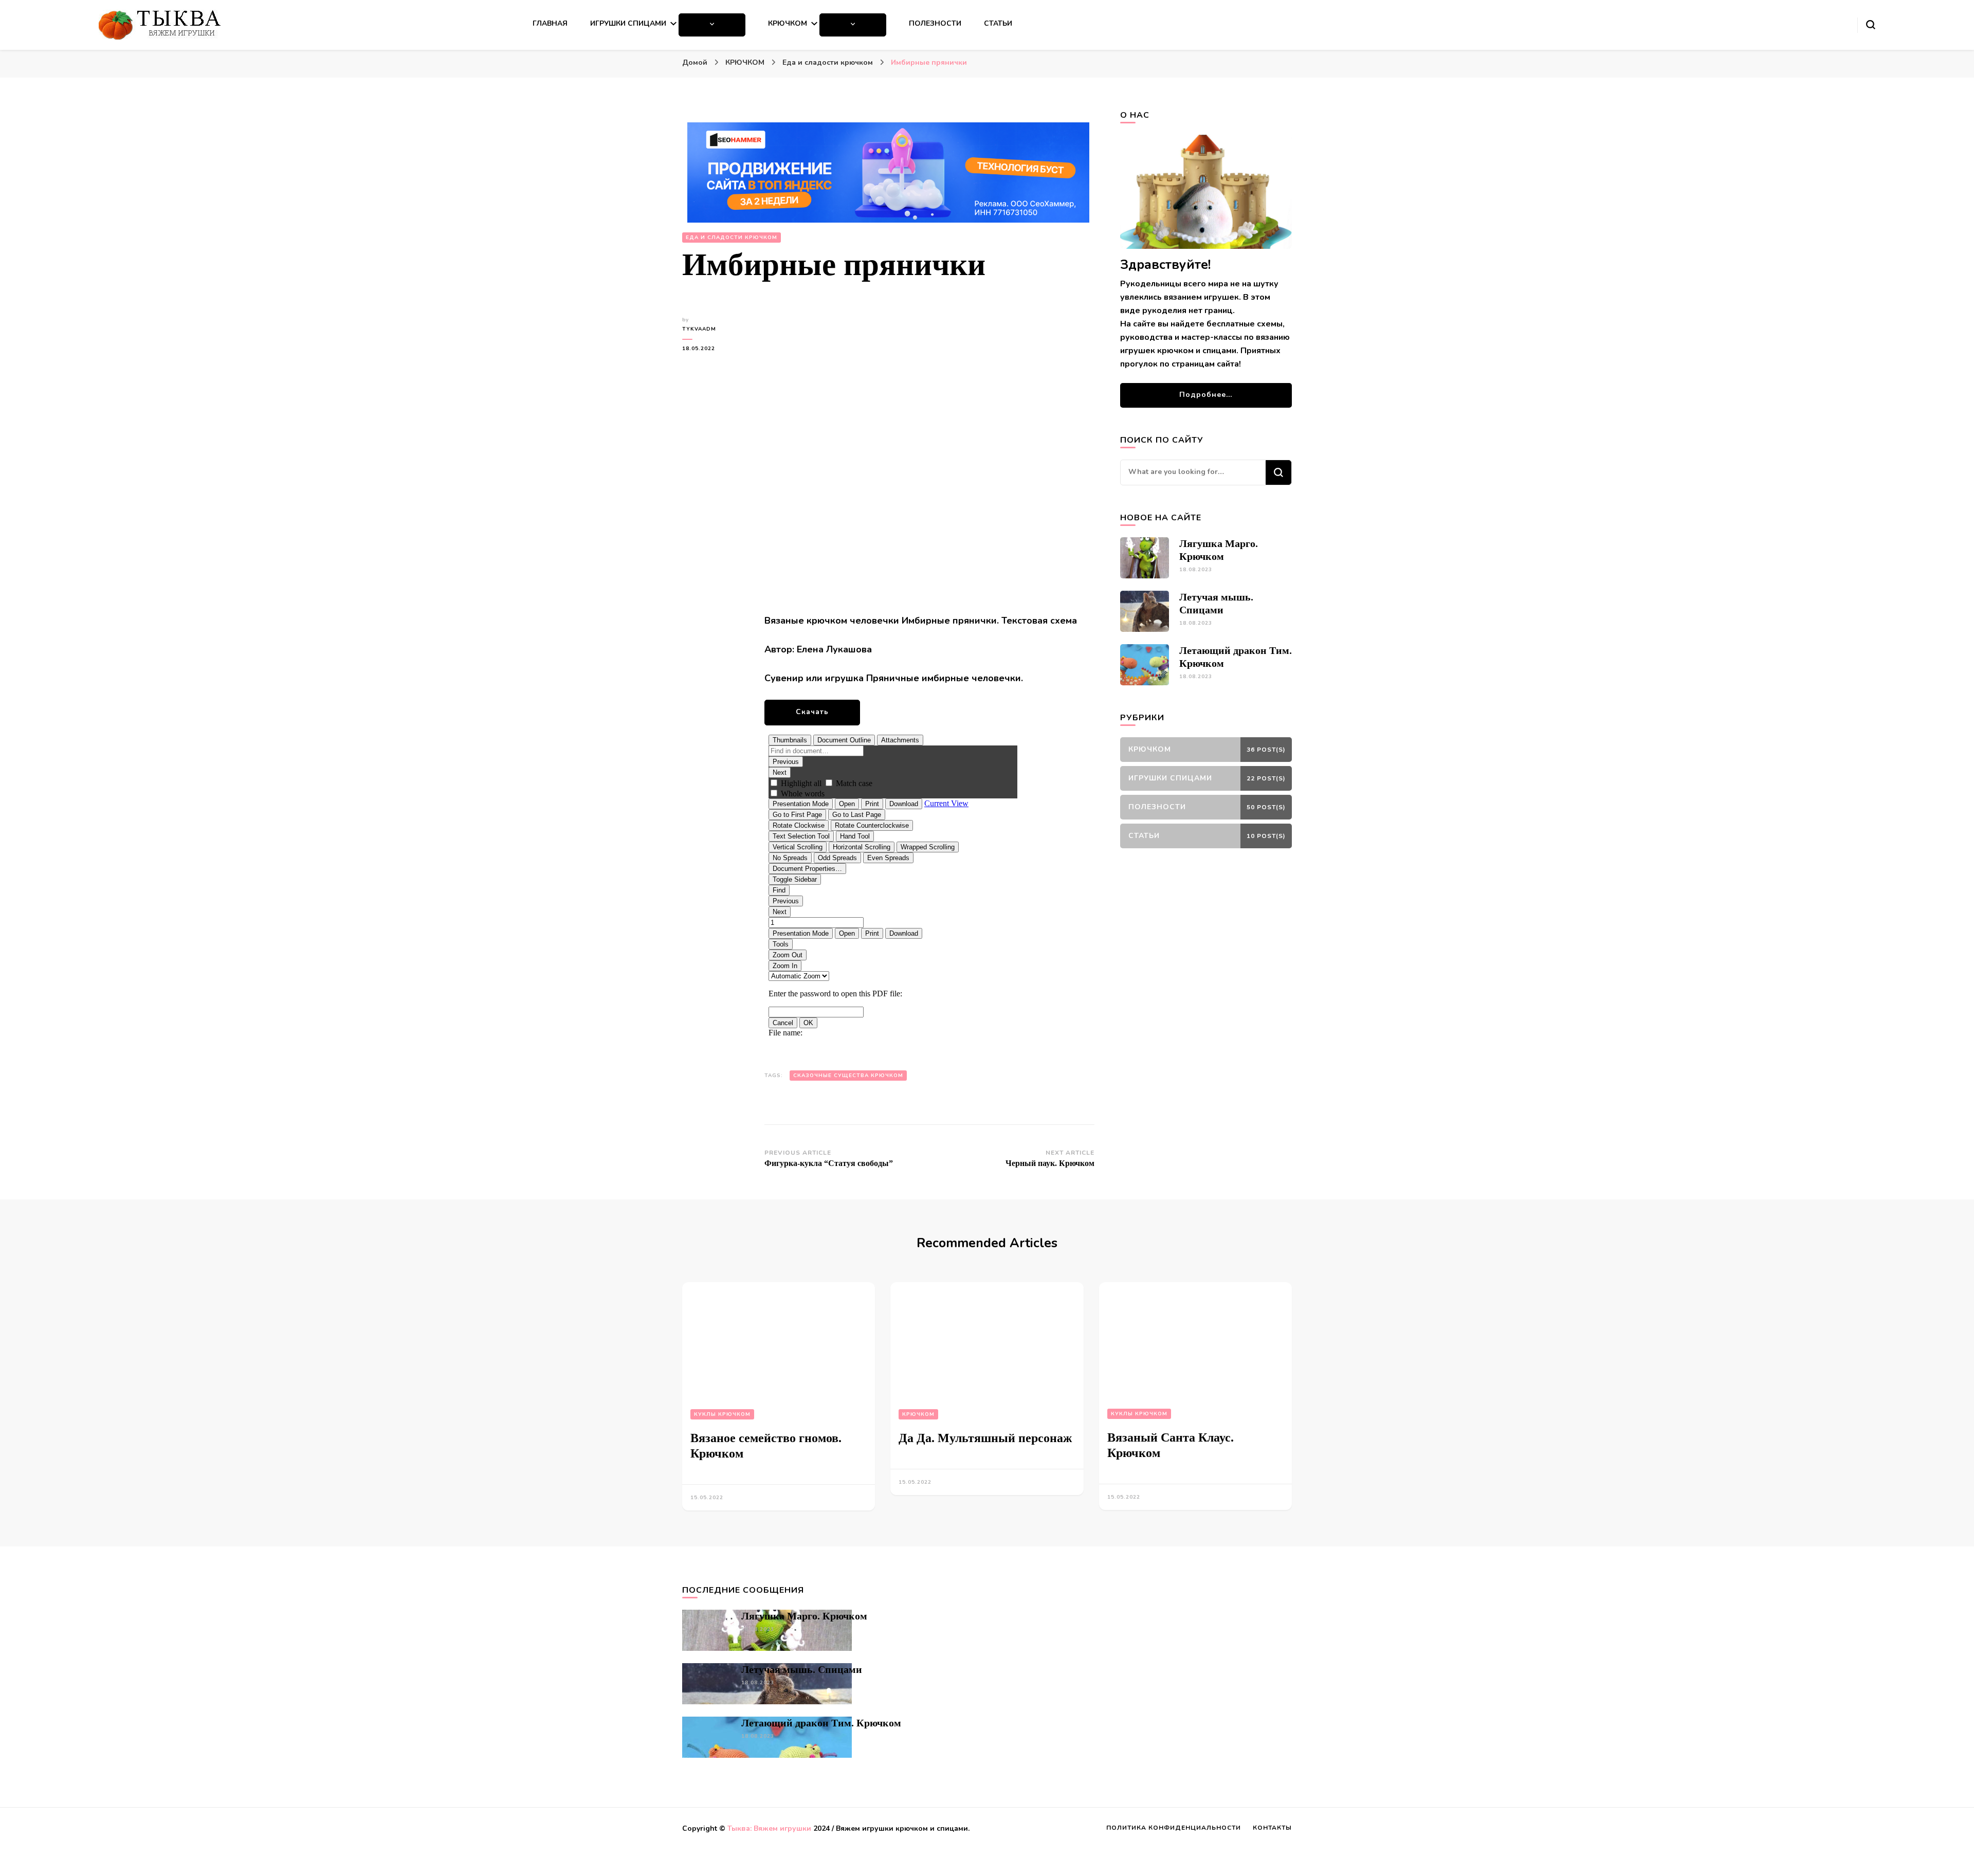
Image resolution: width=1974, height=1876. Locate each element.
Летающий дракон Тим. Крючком (821, 1723)
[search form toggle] (1871, 25)
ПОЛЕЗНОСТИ (935, 23)
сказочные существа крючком (848, 1076)
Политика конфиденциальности (1174, 1828)
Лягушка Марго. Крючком (804, 1616)
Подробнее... (1206, 395)
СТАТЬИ (998, 23)
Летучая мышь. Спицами (802, 1669)
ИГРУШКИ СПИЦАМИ (628, 23)
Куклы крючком (722, 1414)
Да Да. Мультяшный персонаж (985, 1438)
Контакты (1272, 1828)
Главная (550, 23)
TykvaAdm (699, 329)
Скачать (812, 712)
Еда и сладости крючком (732, 238)
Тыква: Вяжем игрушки (769, 1828)
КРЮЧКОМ (788, 23)
